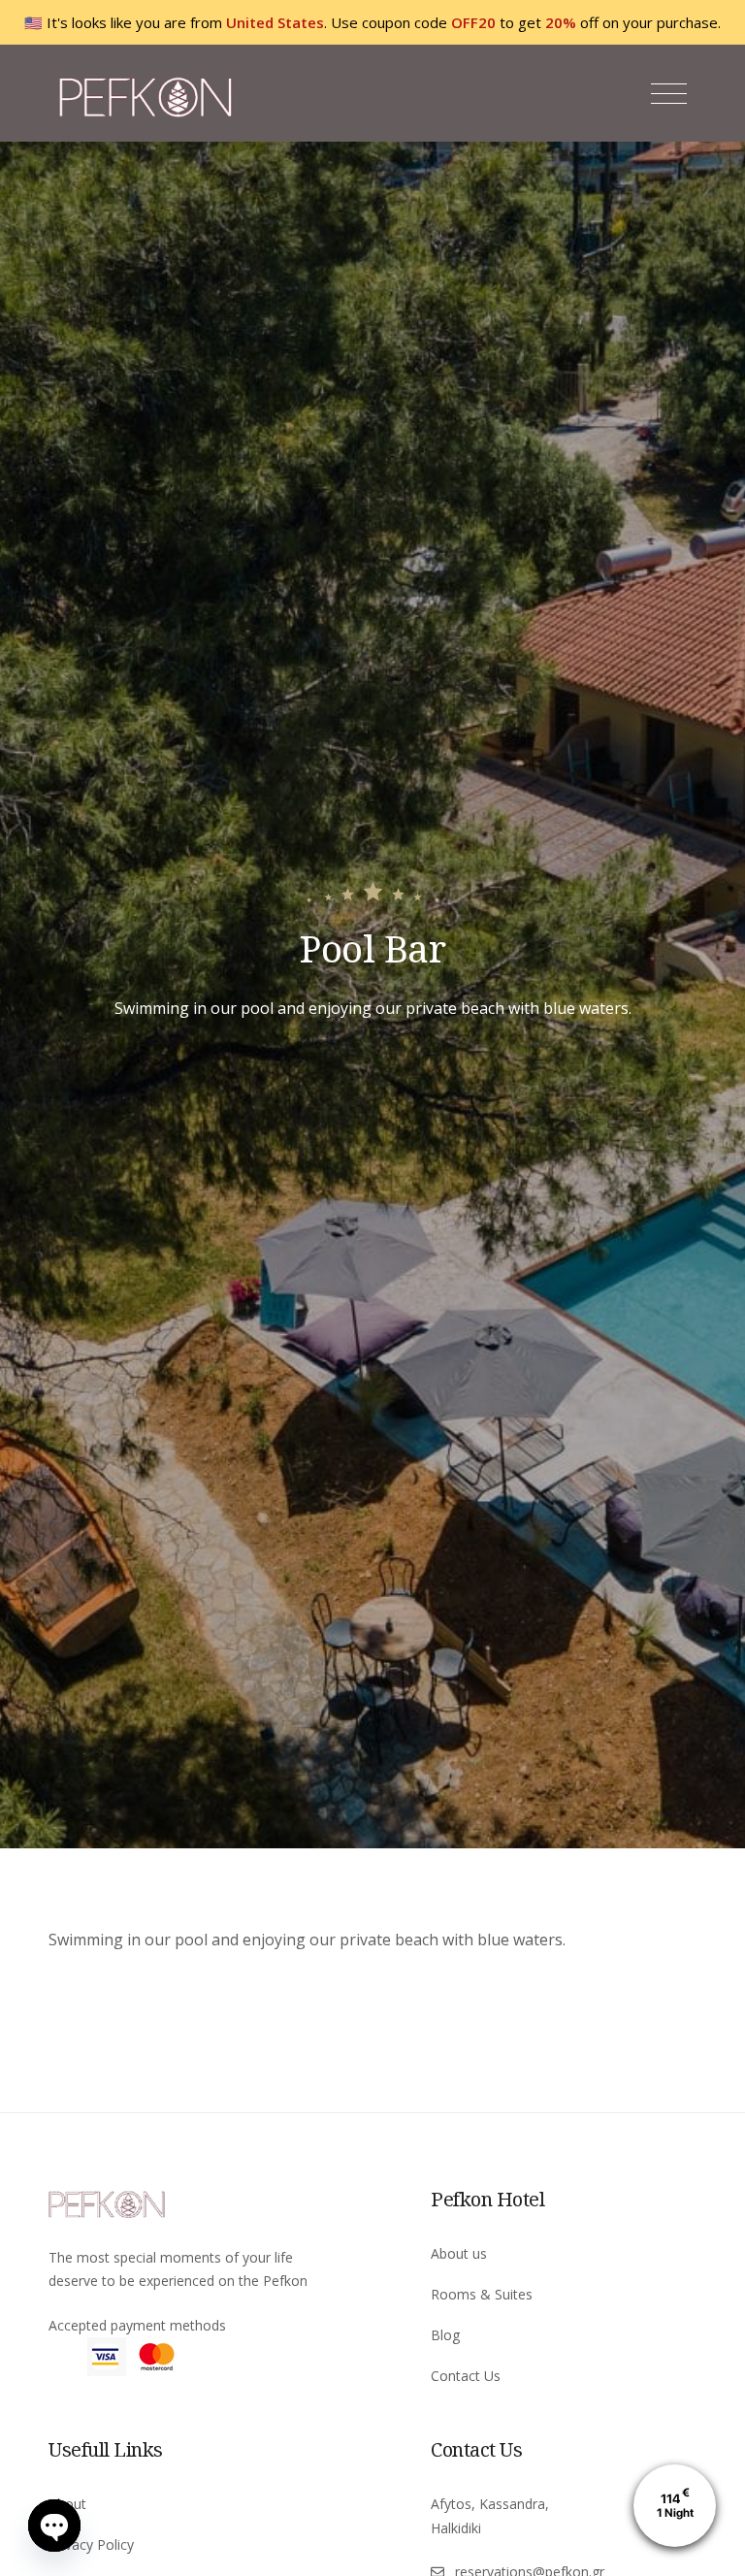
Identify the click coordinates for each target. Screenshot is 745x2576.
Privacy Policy (91, 2544)
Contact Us (466, 2376)
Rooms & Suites (482, 2294)
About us (459, 2253)
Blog (445, 2335)
